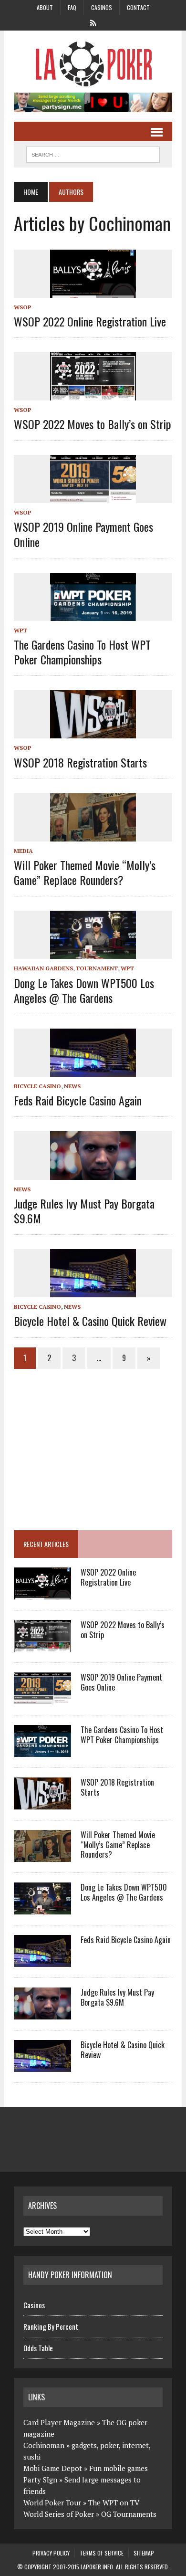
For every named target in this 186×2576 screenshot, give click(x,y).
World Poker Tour (52, 2502)
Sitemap (144, 2553)
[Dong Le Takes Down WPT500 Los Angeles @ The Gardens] (93, 953)
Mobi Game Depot (53, 2468)
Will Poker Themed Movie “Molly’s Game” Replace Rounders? (85, 872)
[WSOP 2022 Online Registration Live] (93, 291)
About (45, 7)
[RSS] (93, 22)
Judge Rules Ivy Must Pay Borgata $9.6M (84, 1211)
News (72, 1086)
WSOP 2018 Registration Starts (80, 762)
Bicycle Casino (37, 1086)
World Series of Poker (59, 2514)
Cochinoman (44, 2445)
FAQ (72, 7)
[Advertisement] (94, 1445)
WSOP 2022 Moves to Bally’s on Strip (93, 424)
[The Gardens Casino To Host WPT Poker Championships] (93, 614)
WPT (21, 630)
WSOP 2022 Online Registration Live (90, 321)
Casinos (102, 7)
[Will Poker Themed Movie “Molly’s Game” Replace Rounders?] (93, 835)
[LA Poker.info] (93, 64)
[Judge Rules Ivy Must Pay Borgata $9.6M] (93, 1173)
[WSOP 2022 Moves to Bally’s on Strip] (93, 394)
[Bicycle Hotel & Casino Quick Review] (93, 1291)
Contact (138, 7)
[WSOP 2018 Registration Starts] (93, 732)
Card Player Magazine (59, 2422)
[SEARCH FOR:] (93, 153)
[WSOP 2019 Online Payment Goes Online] (93, 497)
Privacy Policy (51, 2553)
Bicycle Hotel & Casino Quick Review (90, 1321)
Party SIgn (40, 2480)
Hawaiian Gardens (43, 968)
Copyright (38, 2567)
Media (23, 851)
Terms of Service (102, 2553)
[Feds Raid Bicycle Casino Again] (93, 1070)
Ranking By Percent (51, 2326)
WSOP (23, 307)
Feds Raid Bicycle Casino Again (78, 1100)
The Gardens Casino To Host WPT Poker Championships (82, 652)
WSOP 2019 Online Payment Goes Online (83, 534)
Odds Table (38, 2348)
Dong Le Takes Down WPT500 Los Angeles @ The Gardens (84, 990)
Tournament (97, 968)
